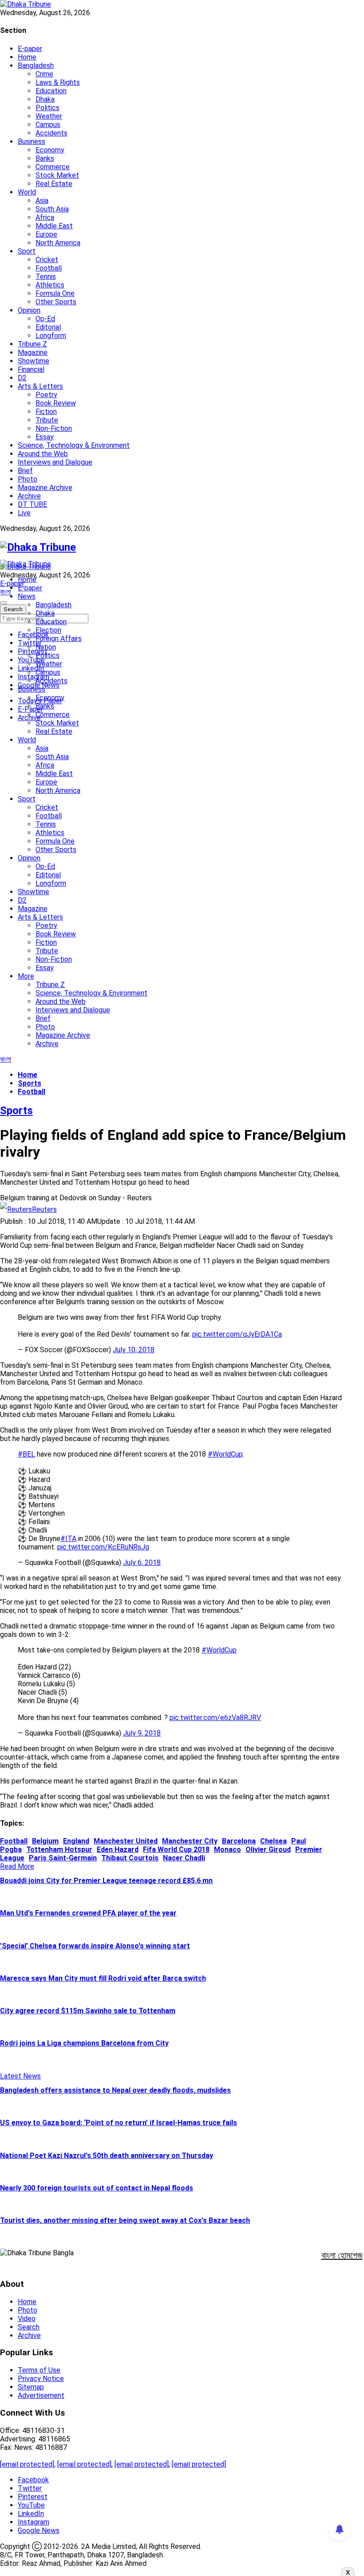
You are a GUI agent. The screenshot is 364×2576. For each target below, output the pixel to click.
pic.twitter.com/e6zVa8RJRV (215, 1718)
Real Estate (54, 184)
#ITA (68, 1539)
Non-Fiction (54, 428)
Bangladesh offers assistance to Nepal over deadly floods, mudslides (115, 2090)
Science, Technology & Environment (74, 445)
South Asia (52, 209)
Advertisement (41, 2395)
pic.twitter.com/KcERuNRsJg (103, 1547)
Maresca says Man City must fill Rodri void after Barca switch (103, 1978)
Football (49, 268)
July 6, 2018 (142, 1563)
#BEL (26, 1454)
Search (29, 2327)
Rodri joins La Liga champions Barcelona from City (84, 2043)
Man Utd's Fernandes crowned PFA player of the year (88, 1913)
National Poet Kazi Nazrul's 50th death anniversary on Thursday (107, 2156)
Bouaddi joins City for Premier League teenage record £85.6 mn (106, 1881)
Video (27, 2319)
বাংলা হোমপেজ (342, 2255)
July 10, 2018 (134, 1350)
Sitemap (31, 2387)
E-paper (30, 49)
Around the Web (43, 454)
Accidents (51, 133)
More (26, 976)
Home (27, 57)
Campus (48, 125)
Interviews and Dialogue (55, 462)
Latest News (20, 2076)
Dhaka (45, 99)
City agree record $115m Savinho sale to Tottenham (88, 2011)
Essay (45, 437)
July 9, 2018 (142, 1733)
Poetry (46, 395)
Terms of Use (39, 2370)
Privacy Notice (41, 2379)
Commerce (53, 167)
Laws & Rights (58, 82)
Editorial (48, 327)
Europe (46, 234)
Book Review (56, 403)
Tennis (46, 277)
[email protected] (27, 2464)
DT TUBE (32, 504)
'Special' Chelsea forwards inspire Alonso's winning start (95, 1946)
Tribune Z (32, 344)
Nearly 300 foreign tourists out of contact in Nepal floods (97, 2188)
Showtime (34, 361)
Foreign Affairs (59, 639)
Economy (50, 150)
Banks (45, 158)
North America (58, 243)
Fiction (46, 412)
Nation (46, 647)
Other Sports (56, 302)
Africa (45, 217)
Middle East (54, 226)
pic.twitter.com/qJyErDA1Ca (237, 1334)
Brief (25, 471)
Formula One (55, 293)
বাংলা (6, 592)
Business (32, 141)
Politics (47, 108)
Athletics (50, 285)
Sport (27, 251)
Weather (49, 116)
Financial (31, 369)
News (27, 596)
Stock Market (57, 175)
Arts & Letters (40, 386)
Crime (44, 74)
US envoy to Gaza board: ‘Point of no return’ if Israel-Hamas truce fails (119, 2123)
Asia (42, 201)
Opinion (29, 310)
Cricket (47, 260)
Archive (29, 496)
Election (48, 630)
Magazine (33, 352)
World (27, 192)
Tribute (47, 420)
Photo (28, 479)
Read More (17, 1866)
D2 (22, 378)
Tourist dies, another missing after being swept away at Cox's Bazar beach (125, 2220)
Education (51, 91)
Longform (51, 336)
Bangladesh (36, 66)
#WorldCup (225, 1454)
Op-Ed (45, 319)
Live (24, 513)
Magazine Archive (45, 488)
